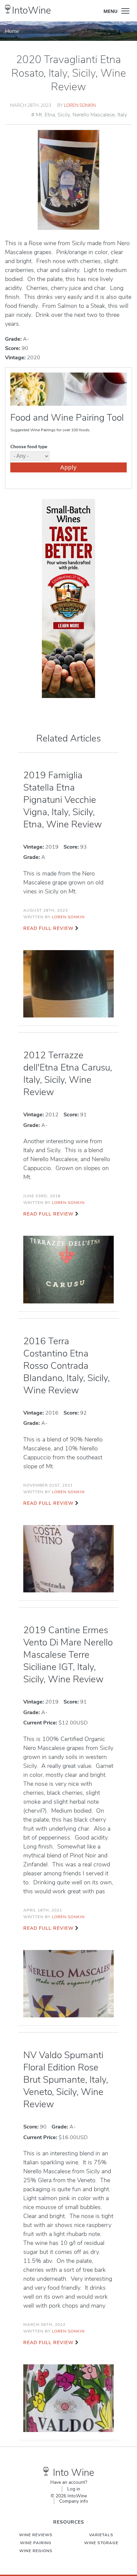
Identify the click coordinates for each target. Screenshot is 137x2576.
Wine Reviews (36, 2535)
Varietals (101, 2535)
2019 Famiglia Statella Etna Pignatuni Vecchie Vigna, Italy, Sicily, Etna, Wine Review (63, 800)
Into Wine (73, 2473)
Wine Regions (36, 2551)
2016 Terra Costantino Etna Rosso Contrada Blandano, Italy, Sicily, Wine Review (67, 1366)
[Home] (8, 9)
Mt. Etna (45, 115)
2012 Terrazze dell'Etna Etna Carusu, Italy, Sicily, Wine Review (68, 1074)
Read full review (48, 928)
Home (12, 31)
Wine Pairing (36, 2543)
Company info (74, 2501)
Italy (122, 115)
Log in (74, 2489)
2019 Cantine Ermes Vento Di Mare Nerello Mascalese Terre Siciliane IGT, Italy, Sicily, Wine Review (68, 1655)
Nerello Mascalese (94, 115)
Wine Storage (101, 2543)
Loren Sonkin (80, 105)
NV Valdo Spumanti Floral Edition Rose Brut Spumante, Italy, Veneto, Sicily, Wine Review (66, 2080)
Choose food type (29, 447)
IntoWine (31, 10)
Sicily (64, 115)
